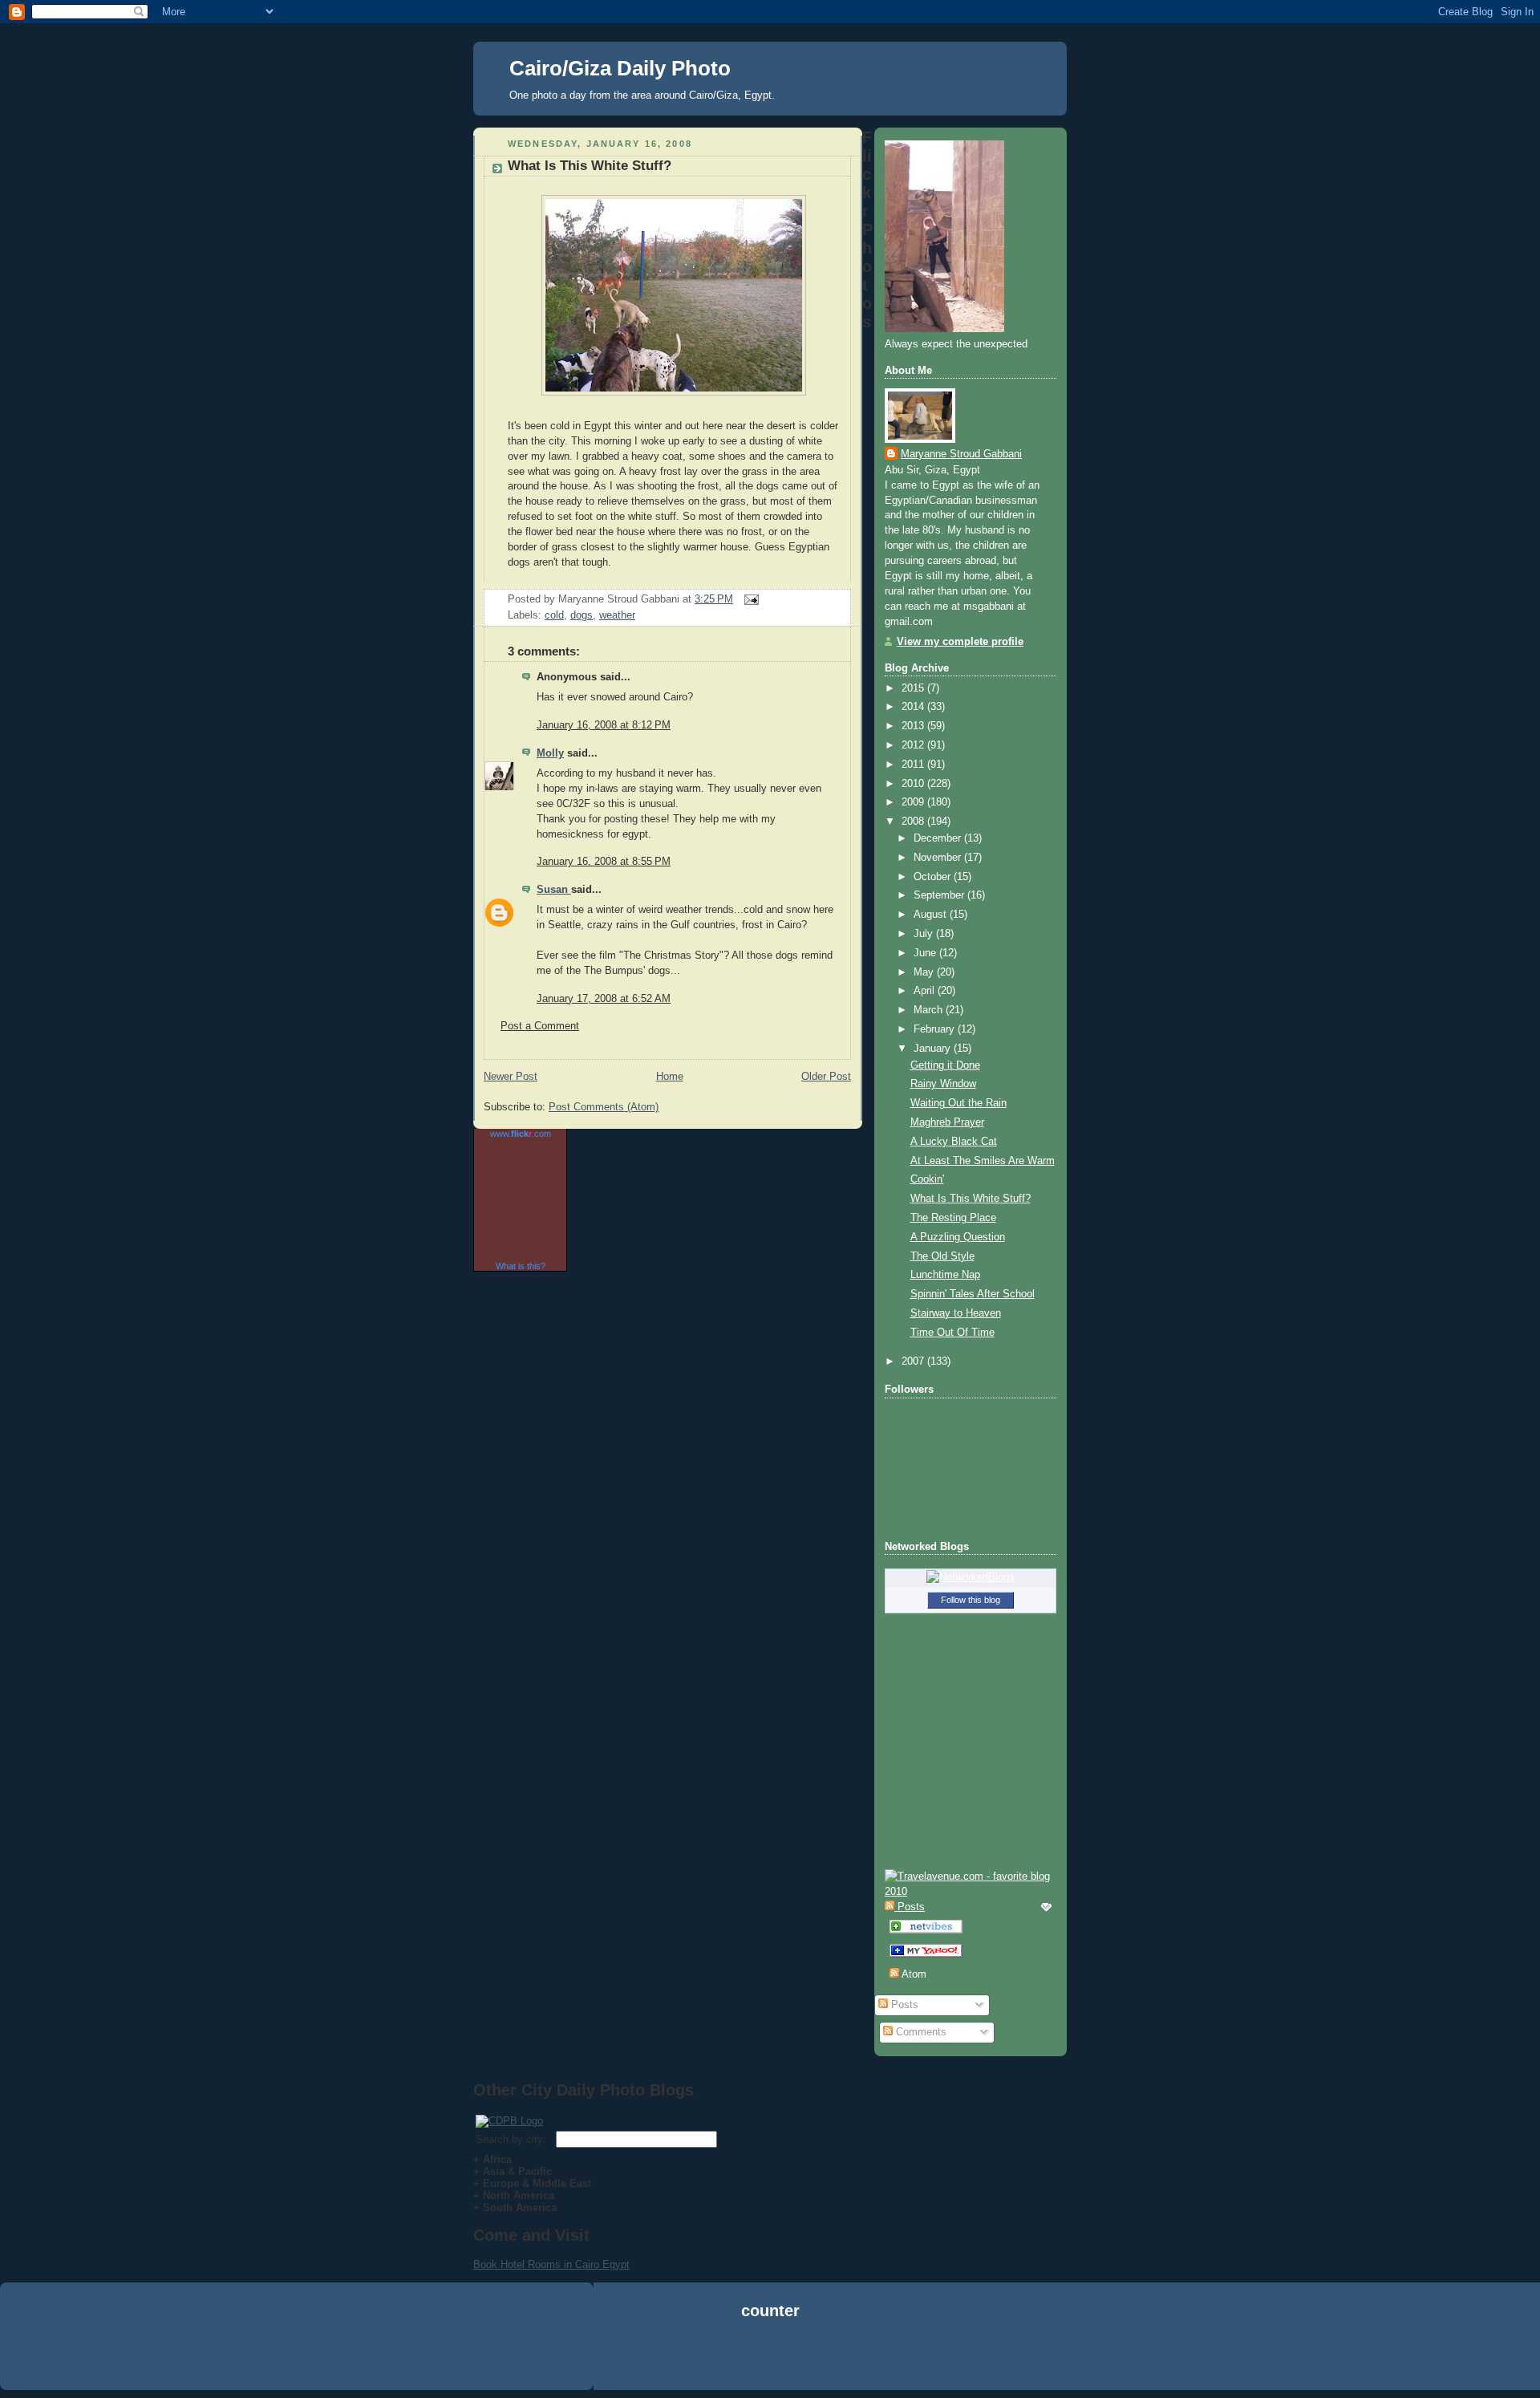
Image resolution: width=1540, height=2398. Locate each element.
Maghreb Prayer (947, 1122)
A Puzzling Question (958, 1237)
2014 (914, 707)
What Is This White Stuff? (590, 166)
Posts (903, 2005)
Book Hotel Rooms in (524, 2264)
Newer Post (511, 1077)
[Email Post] (749, 599)
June (926, 953)
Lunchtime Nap (945, 1275)
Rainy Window (943, 1084)
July (925, 934)
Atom (913, 1974)
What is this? (521, 1266)
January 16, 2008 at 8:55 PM (604, 862)
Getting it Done (945, 1065)
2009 (914, 802)
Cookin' (927, 1179)
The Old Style (942, 1256)
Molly (550, 753)
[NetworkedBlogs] (971, 1577)
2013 (914, 726)
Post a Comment (540, 1026)
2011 (914, 765)
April (926, 991)
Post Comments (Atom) (604, 1107)
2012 (914, 745)
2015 (914, 688)
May (925, 972)
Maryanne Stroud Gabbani (961, 454)
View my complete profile (960, 642)
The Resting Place (953, 1218)
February (936, 1029)
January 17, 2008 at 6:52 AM (604, 999)
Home (670, 1077)
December (939, 838)
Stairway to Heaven (956, 1313)
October (934, 877)
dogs (582, 615)
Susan (554, 890)
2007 (914, 1361)
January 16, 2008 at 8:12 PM (604, 725)
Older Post (826, 1077)
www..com (521, 1134)
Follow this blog (971, 1600)
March (930, 1010)
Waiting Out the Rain (958, 1103)
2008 (914, 822)
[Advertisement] (770, 2357)
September (940, 895)
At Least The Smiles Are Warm (983, 1161)
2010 (914, 784)
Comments (920, 2032)
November (939, 858)
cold (554, 615)
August (932, 915)
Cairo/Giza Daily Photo (620, 68)
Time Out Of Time (952, 1333)
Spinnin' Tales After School (973, 1294)
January (934, 1049)
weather (617, 615)
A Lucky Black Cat (954, 1142)
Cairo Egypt (602, 2264)
